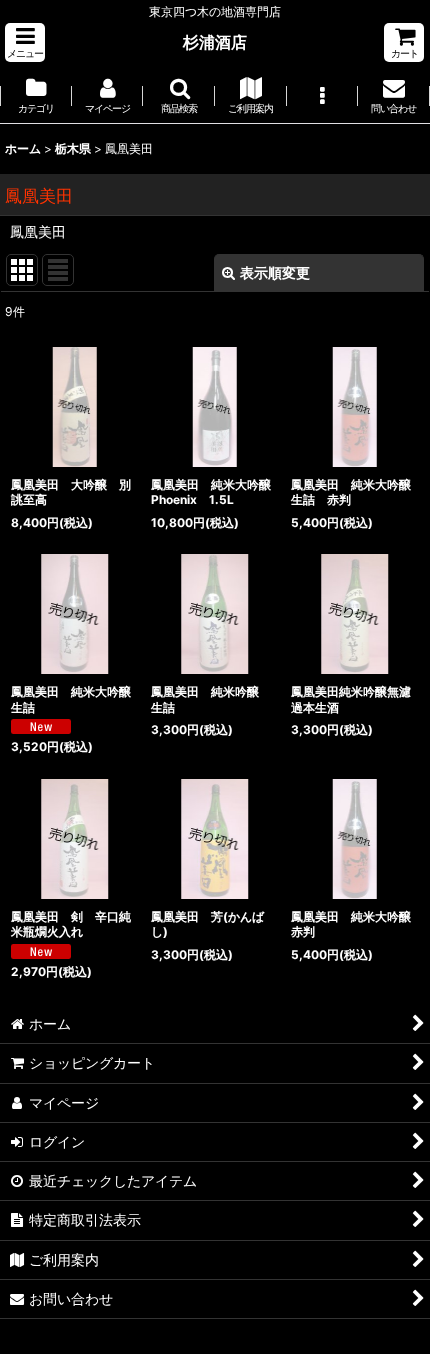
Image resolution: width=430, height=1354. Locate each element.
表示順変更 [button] (275, 272)
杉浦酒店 (215, 42)
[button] (25, 42)
